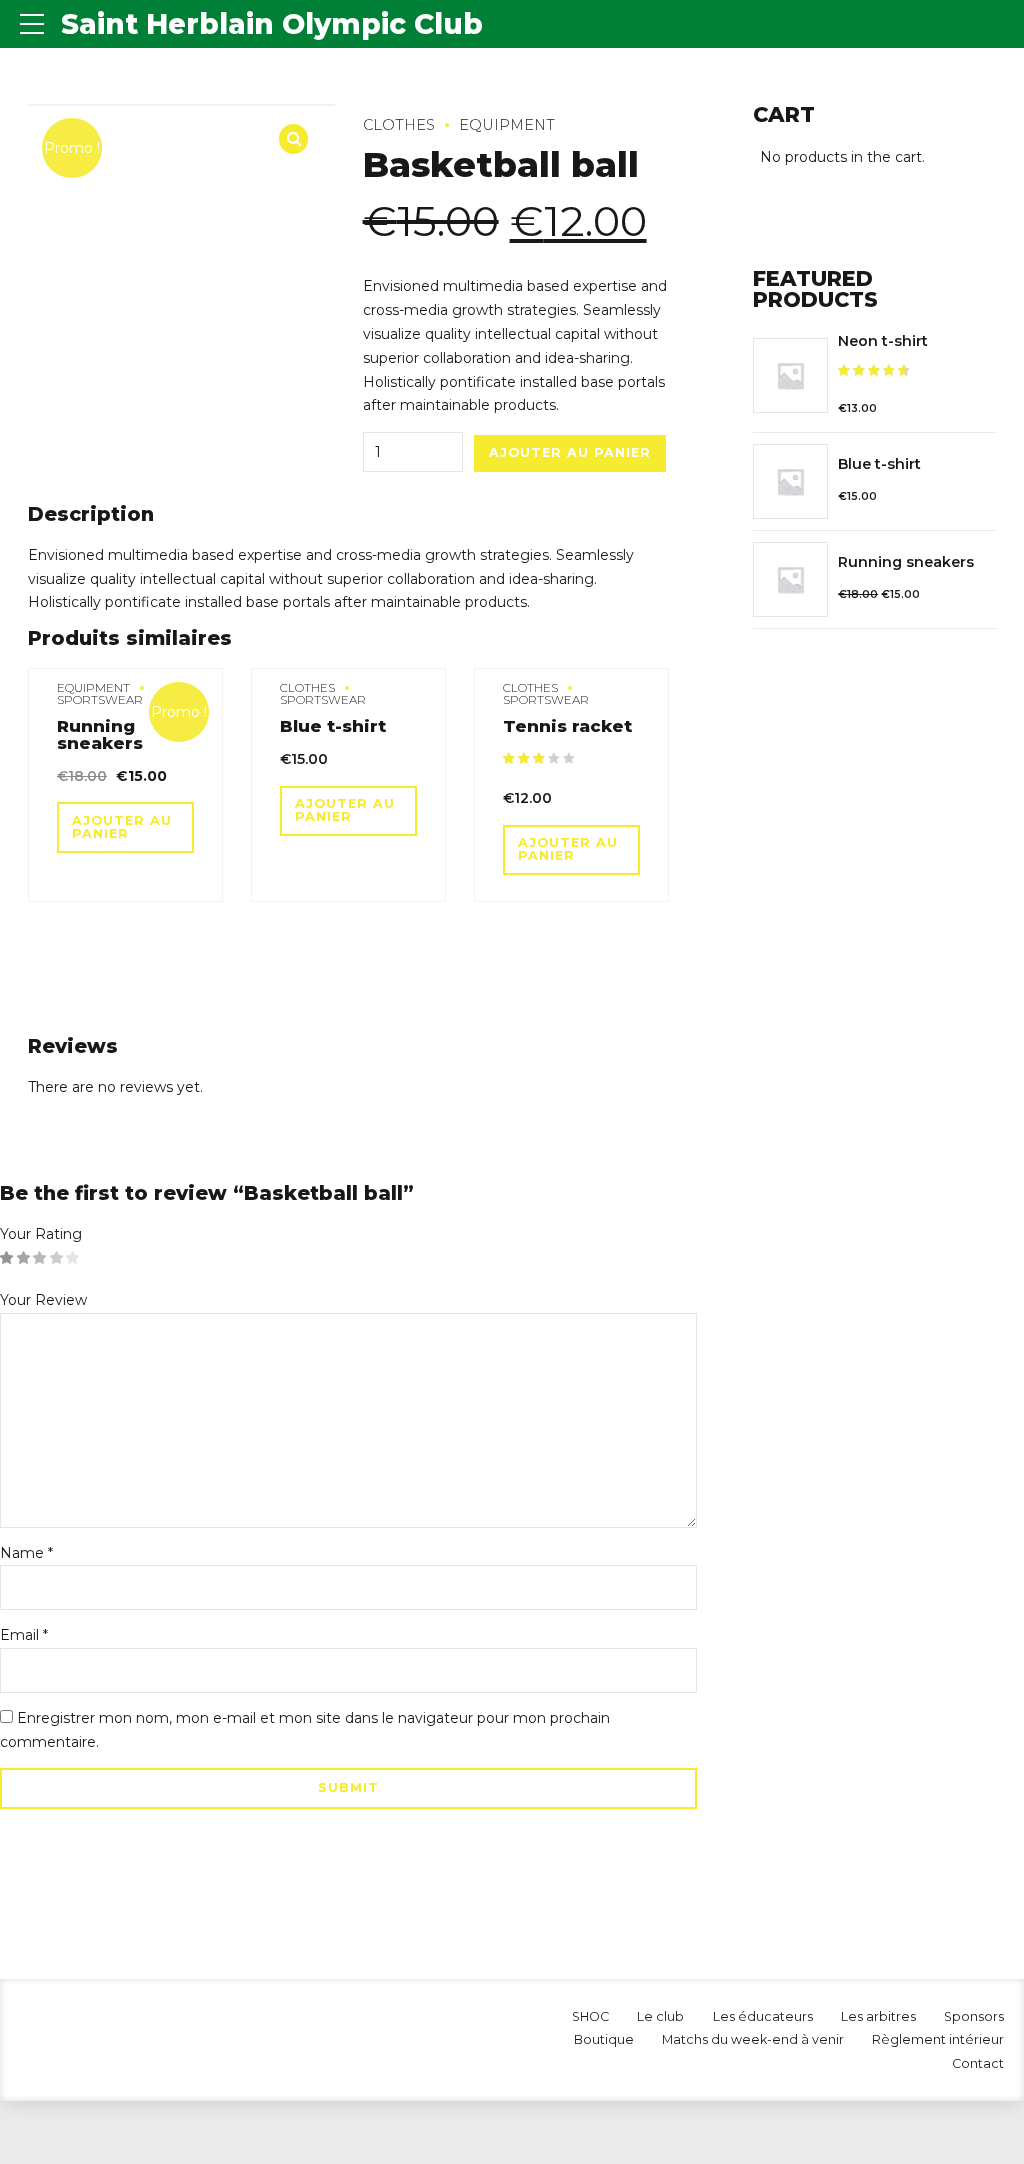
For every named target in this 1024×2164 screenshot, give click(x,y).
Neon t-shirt (883, 341)
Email (24, 1635)
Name (26, 1553)
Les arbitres (878, 2016)
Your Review (43, 1300)
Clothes (399, 125)
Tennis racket (567, 726)
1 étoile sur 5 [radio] (7, 1259)
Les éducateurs (763, 2016)
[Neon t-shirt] (790, 375)
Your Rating (41, 1234)
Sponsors (974, 2016)
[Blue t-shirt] (790, 481)
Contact (978, 2063)
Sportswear (100, 700)
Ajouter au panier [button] (122, 827)
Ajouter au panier (570, 452)
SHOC (590, 2016)
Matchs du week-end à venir (753, 2039)
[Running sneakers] (790, 579)
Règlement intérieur (938, 2039)
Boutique (604, 2039)
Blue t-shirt (333, 726)
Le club (660, 2016)
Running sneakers (100, 734)
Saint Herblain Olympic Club (272, 24)
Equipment (507, 125)
